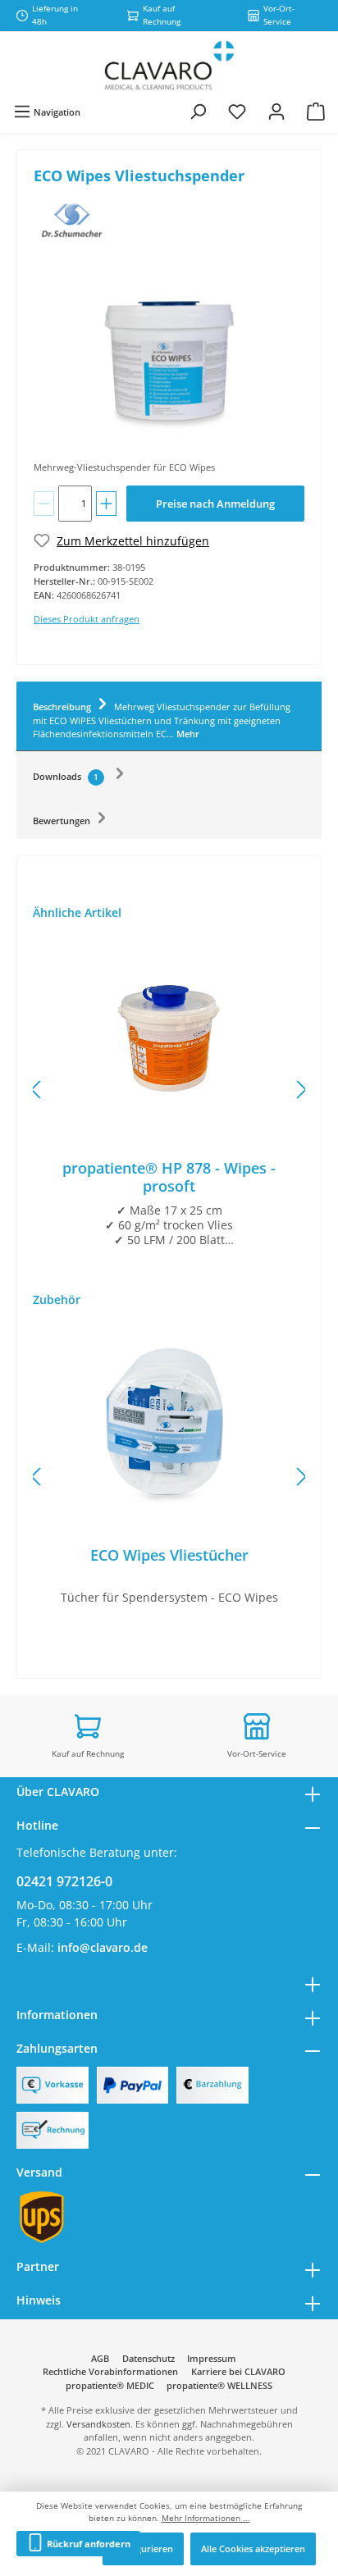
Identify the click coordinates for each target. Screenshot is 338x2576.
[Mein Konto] (276, 112)
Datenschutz (148, 2358)
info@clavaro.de (103, 1947)
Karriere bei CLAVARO (238, 2371)
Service (36, 1981)
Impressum (212, 2358)
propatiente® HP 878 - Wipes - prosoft (169, 1177)
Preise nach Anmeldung (215, 504)
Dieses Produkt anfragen (87, 619)
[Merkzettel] (237, 112)
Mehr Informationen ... (206, 2518)
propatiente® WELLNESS (219, 2385)
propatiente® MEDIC (110, 2385)
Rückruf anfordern (87, 2544)
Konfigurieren (143, 2549)
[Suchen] (198, 112)
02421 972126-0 (64, 1881)
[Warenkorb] (316, 112)
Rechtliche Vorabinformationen (110, 2371)
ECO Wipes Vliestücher (169, 1555)
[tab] (169, 717)
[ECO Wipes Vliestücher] (169, 1423)
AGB (100, 2358)
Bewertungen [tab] (63, 821)
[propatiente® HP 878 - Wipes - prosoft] (169, 1036)
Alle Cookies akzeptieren (253, 2549)
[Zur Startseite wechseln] (169, 66)
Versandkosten (98, 2424)
